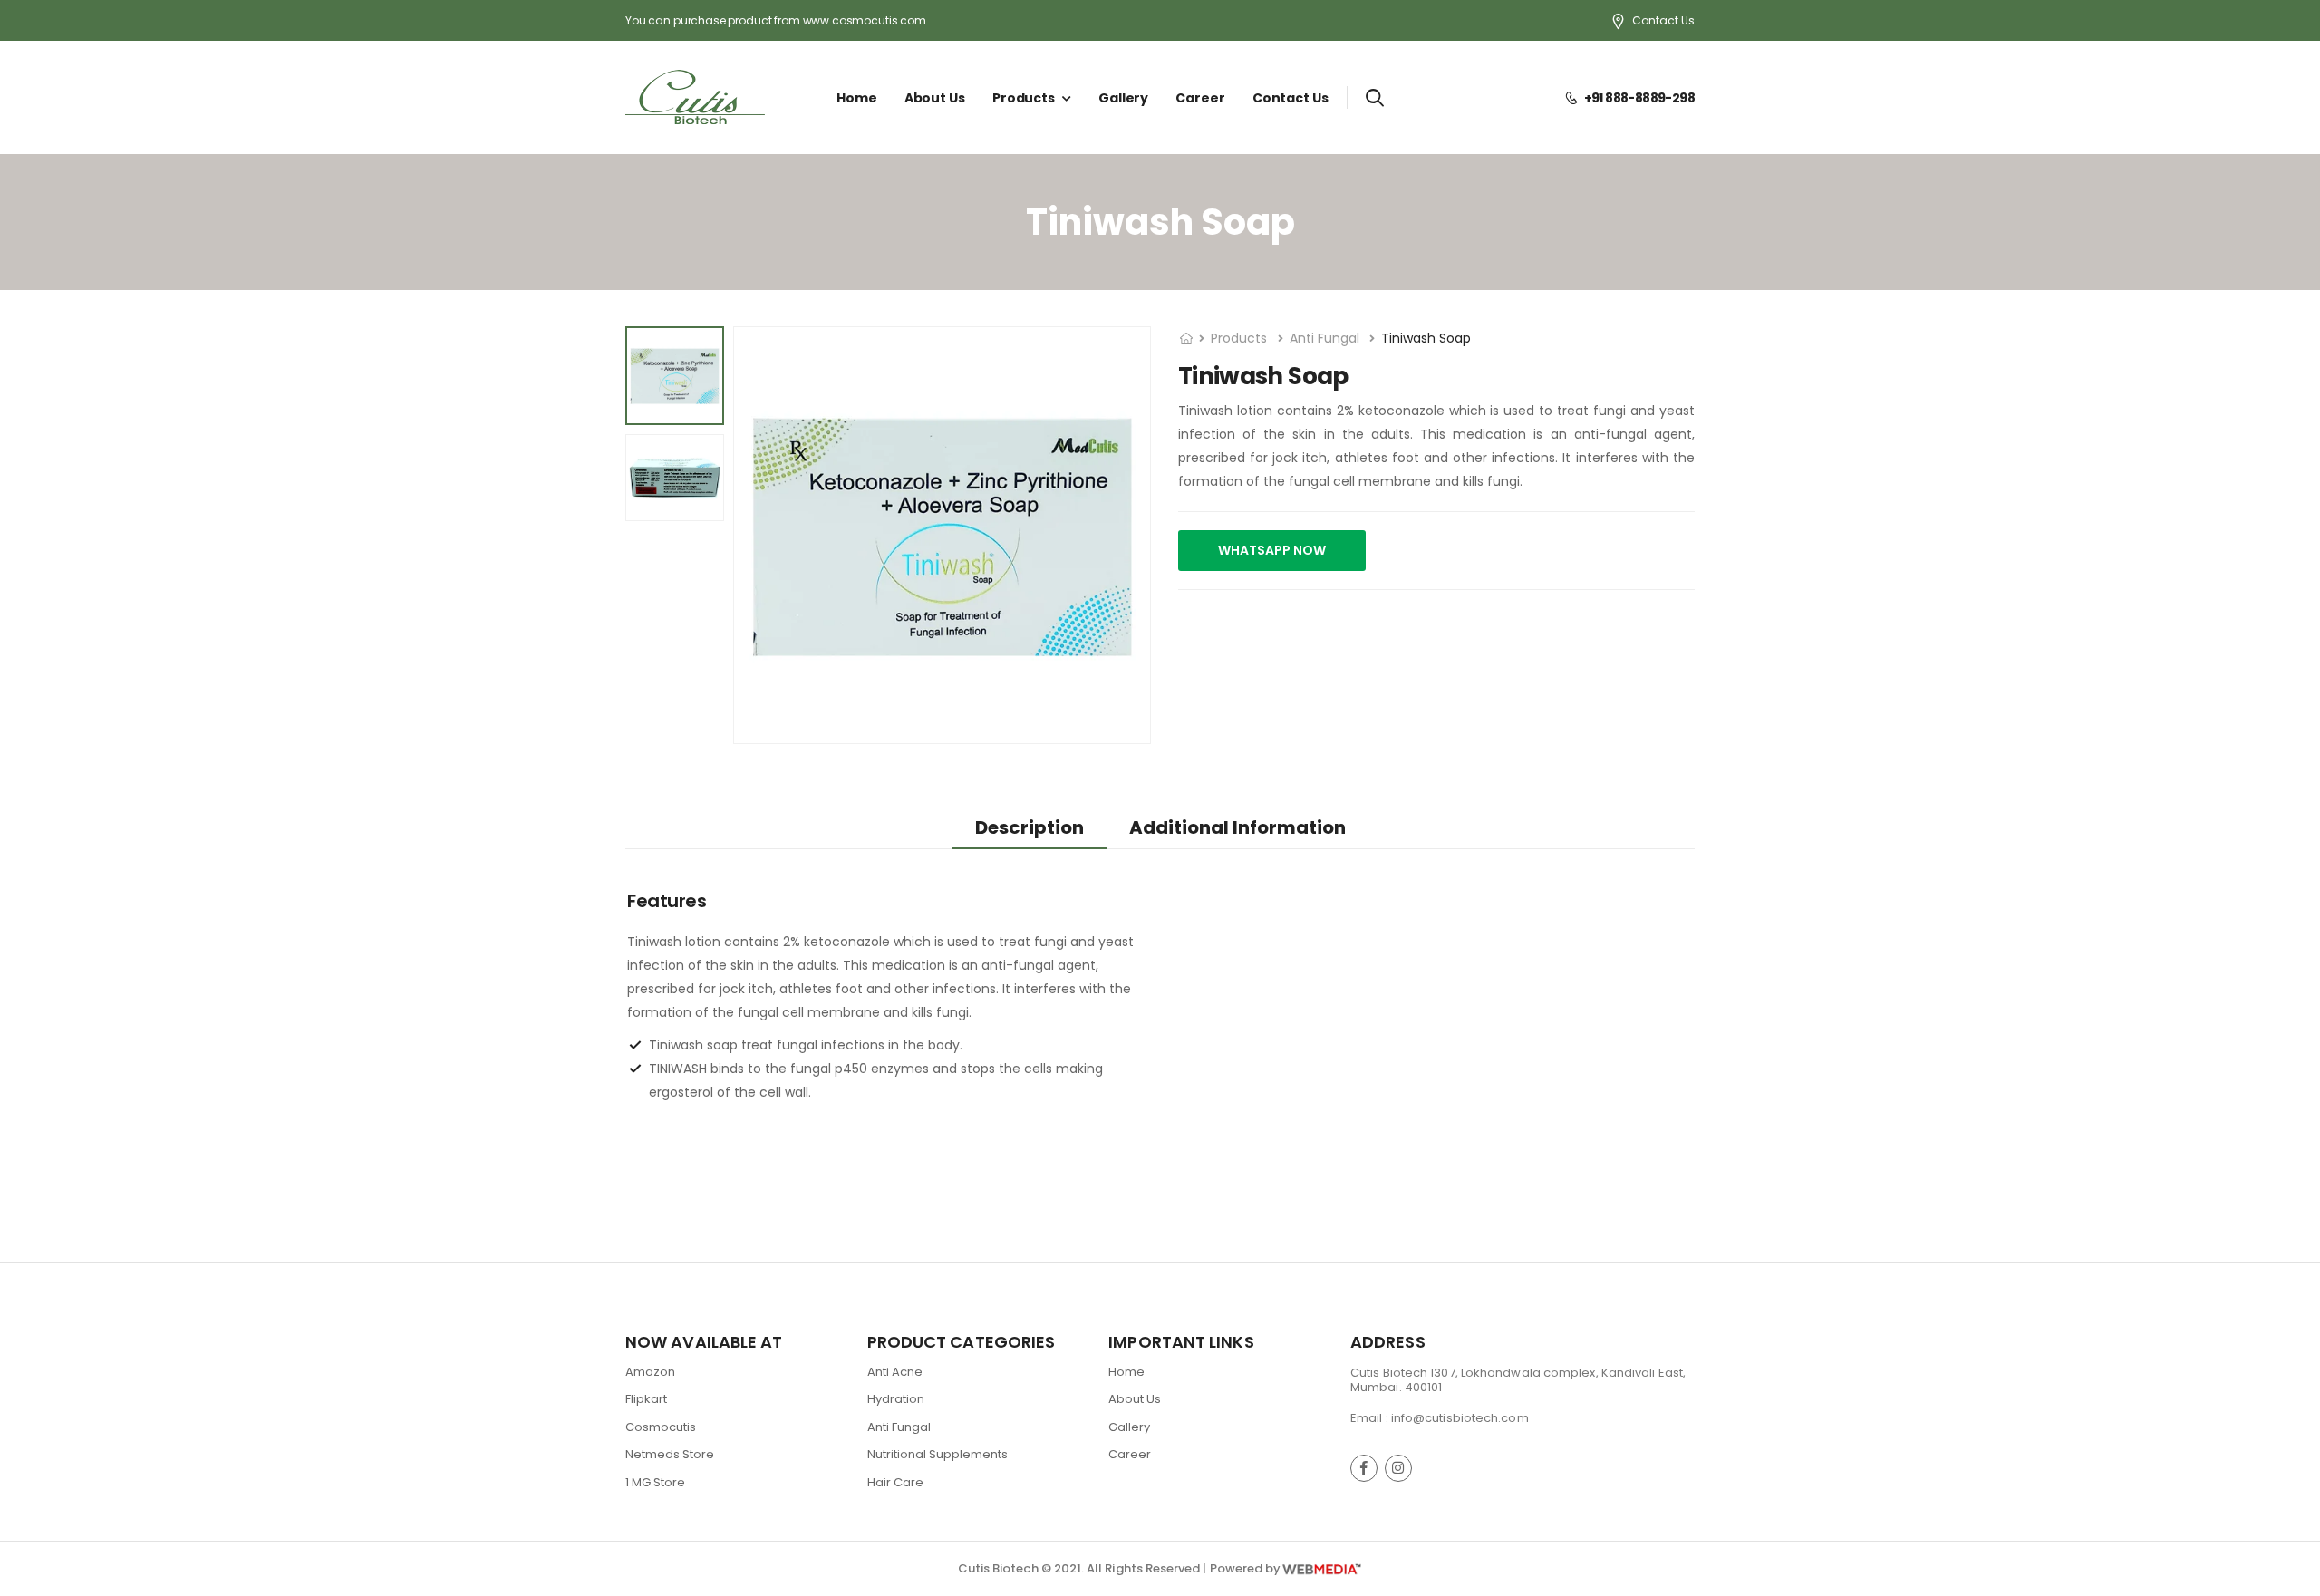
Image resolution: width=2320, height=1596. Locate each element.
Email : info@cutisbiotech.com (1440, 1418)
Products (1024, 98)
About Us (935, 98)
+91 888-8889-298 (1636, 98)
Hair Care (895, 1482)
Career (1200, 98)
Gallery (1123, 98)
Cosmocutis (661, 1427)
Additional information (1237, 827)
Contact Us (1663, 20)
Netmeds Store (670, 1455)
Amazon (650, 1372)
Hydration (896, 1399)
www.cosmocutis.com (865, 20)
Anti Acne (895, 1372)
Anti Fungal (1326, 338)
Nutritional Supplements (938, 1455)
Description (1029, 827)
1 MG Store (655, 1482)
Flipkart (646, 1399)
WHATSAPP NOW (1272, 550)
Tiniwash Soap (1426, 338)
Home (857, 98)
